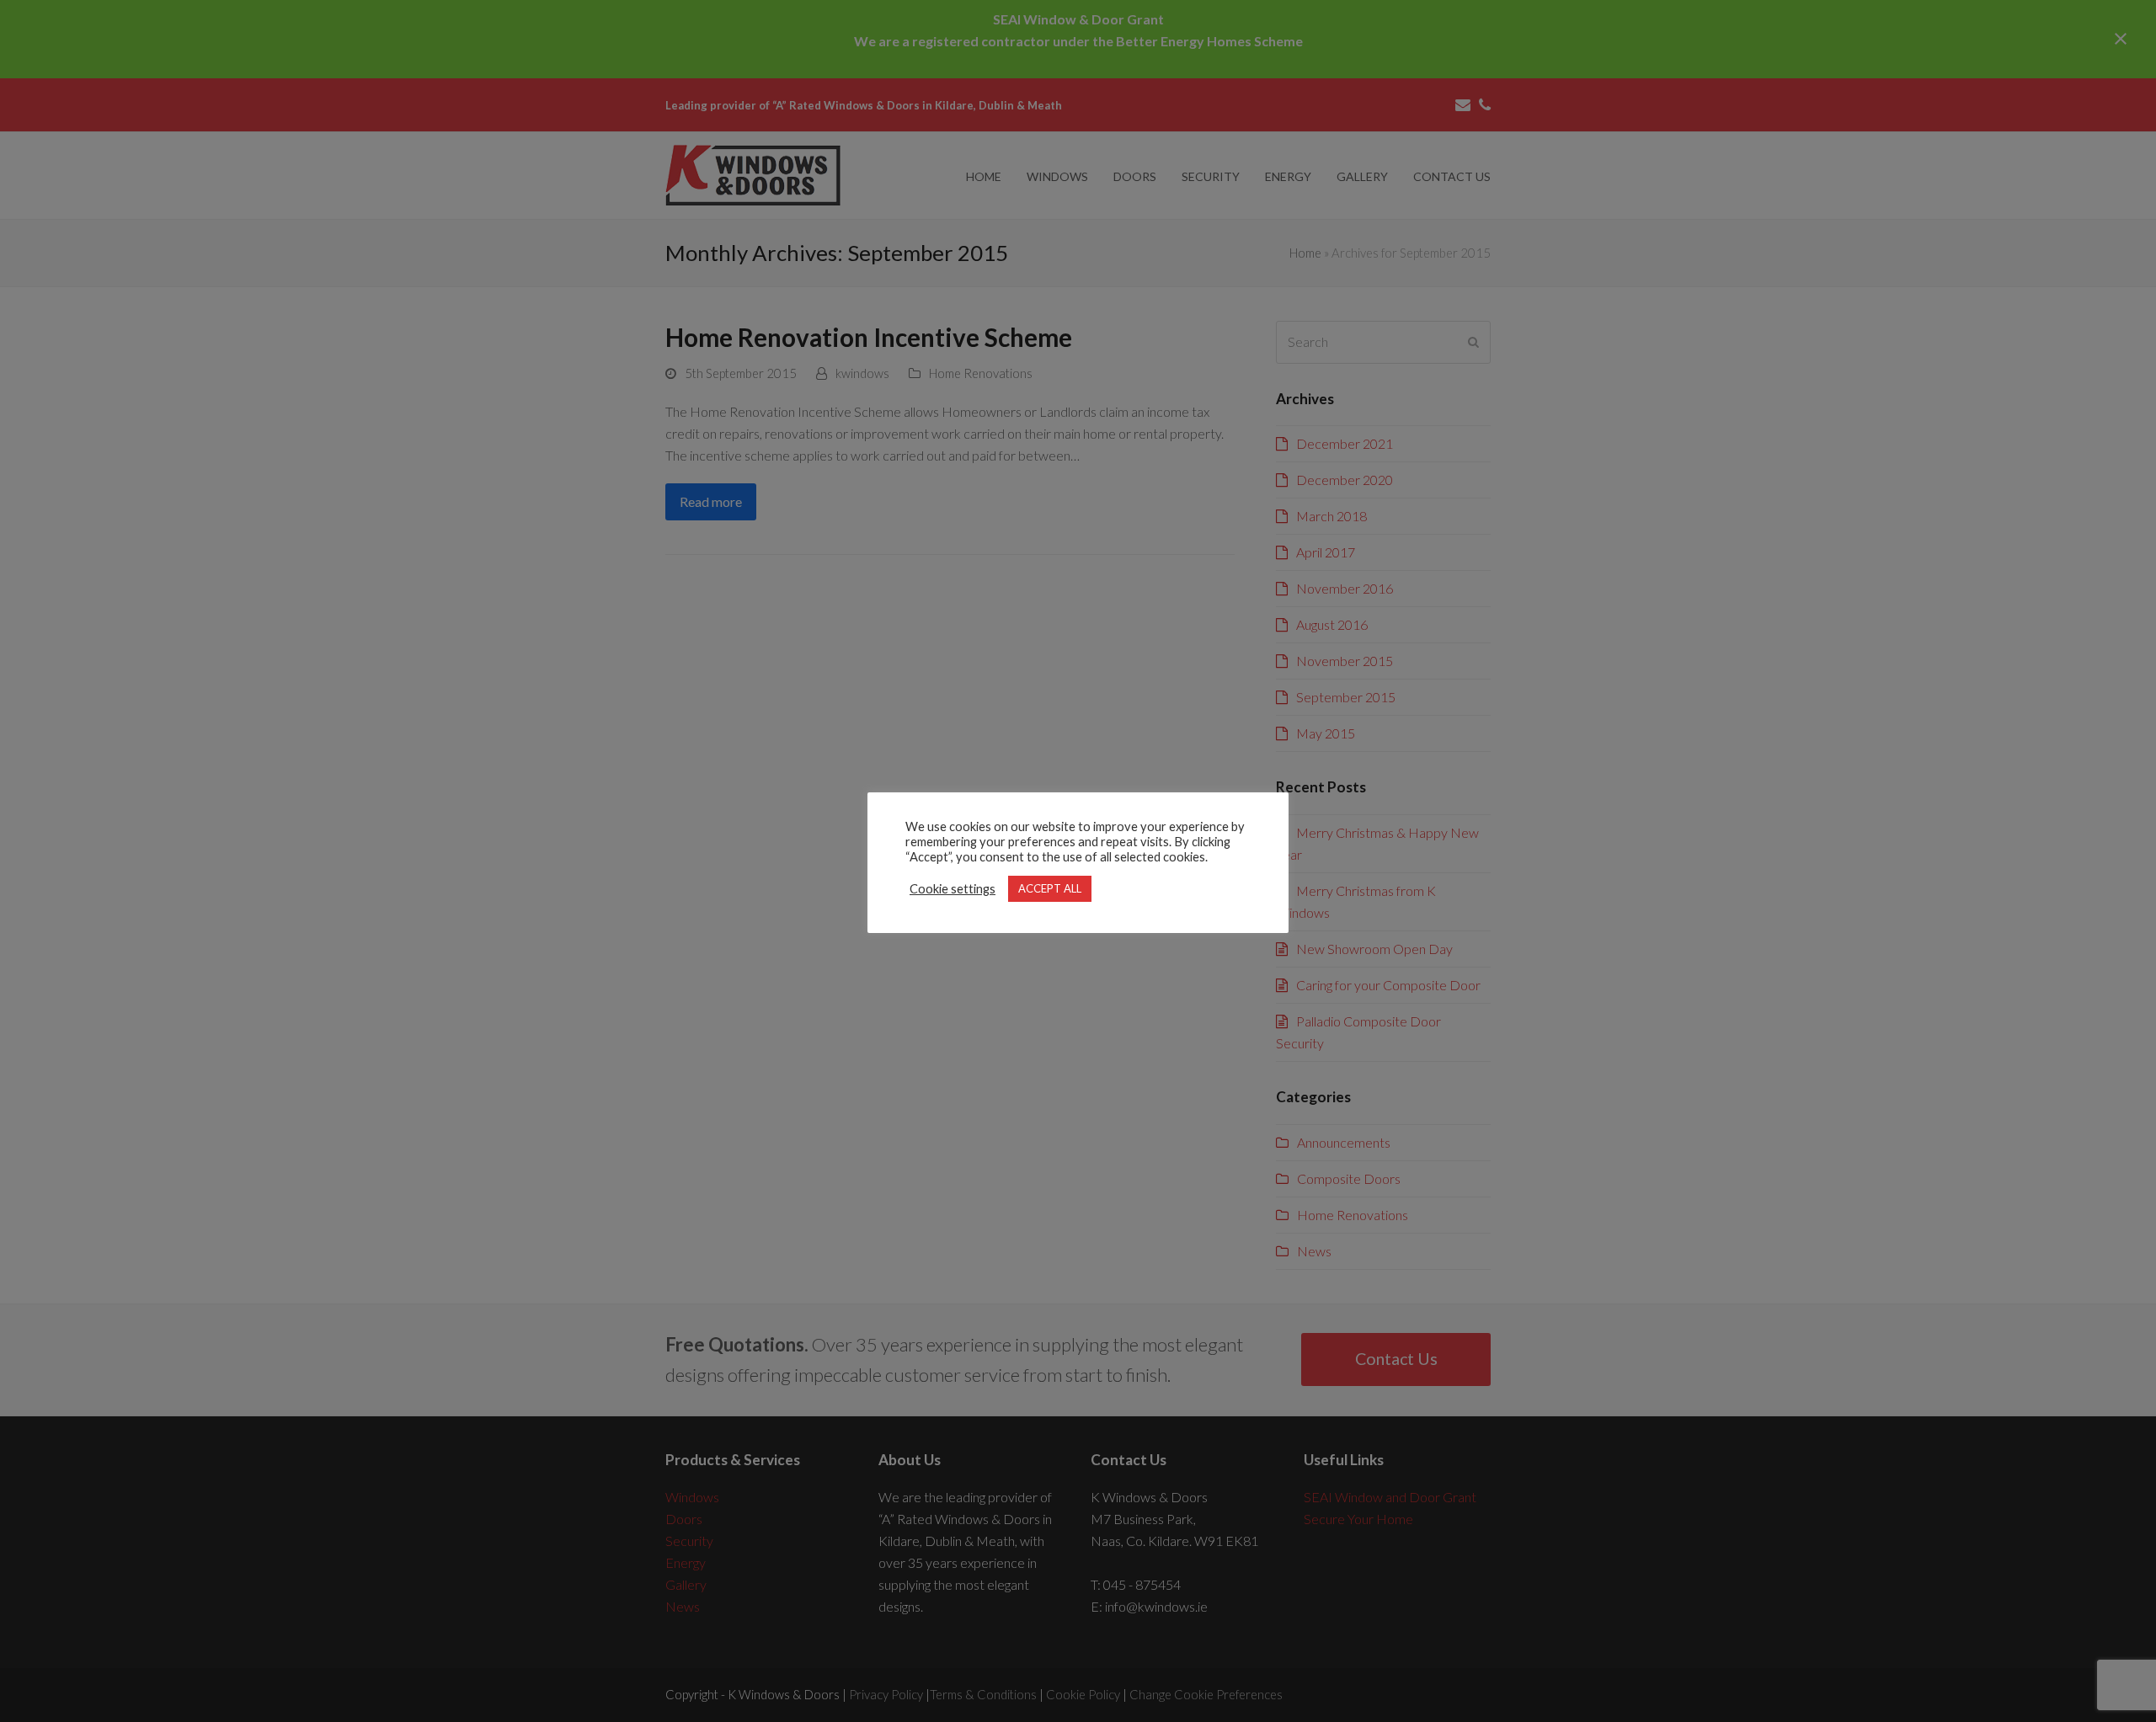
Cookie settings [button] (953, 889)
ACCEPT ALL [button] (1050, 888)
